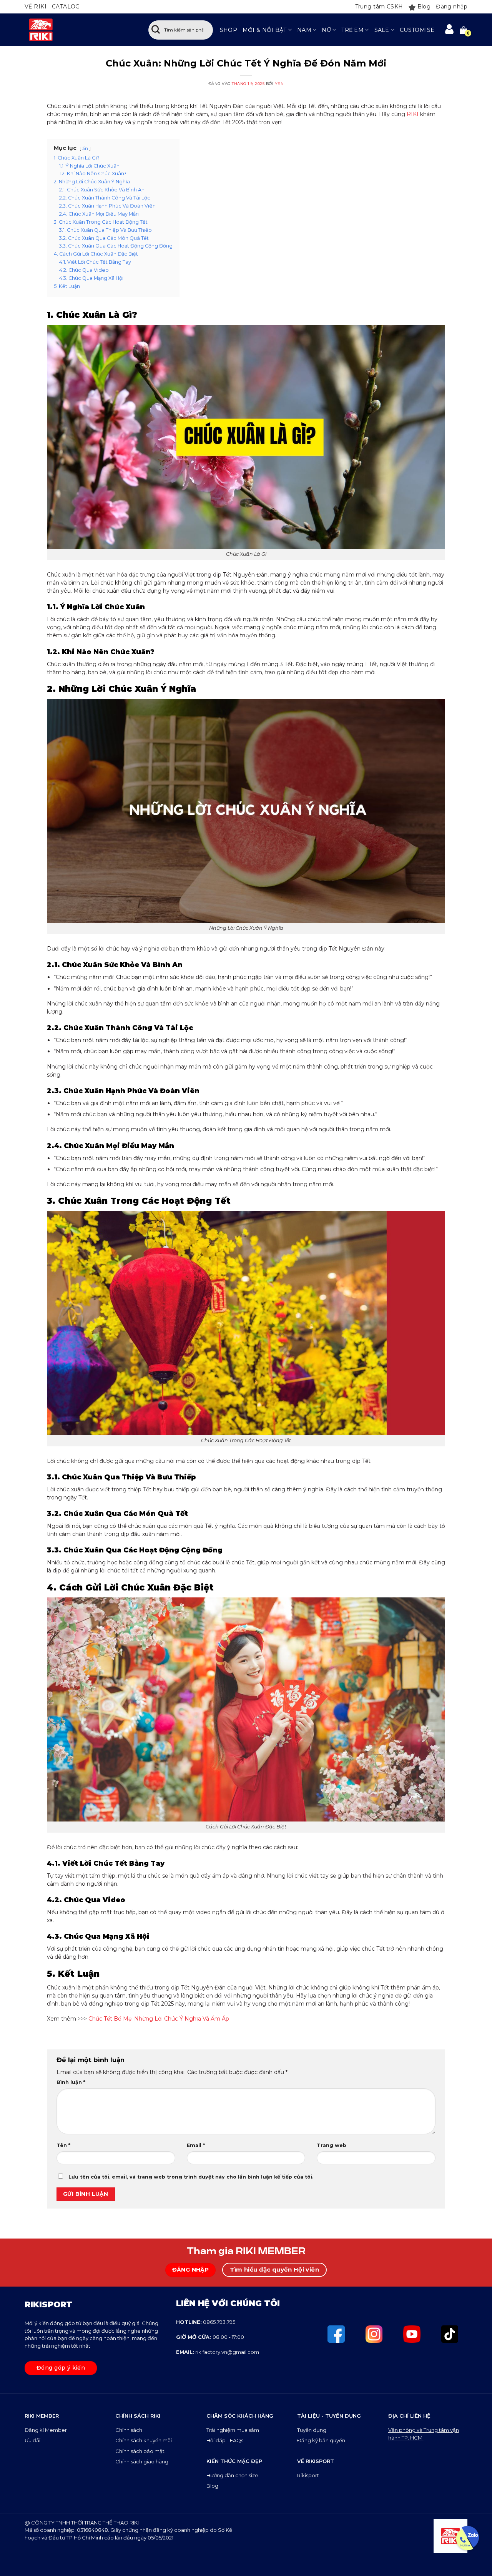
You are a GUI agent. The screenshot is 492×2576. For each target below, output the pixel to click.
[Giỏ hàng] (464, 30)
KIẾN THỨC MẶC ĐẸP (234, 2461)
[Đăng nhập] (449, 30)
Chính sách (129, 2430)
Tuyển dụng (312, 2430)
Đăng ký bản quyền (321, 2440)
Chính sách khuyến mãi (144, 2440)
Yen (279, 84)
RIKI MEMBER (42, 2416)
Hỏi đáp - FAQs (225, 2440)
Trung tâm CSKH (379, 7)
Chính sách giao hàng (142, 2461)
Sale (382, 30)
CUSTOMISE (417, 30)
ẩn (85, 148)
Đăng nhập (452, 7)
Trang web (332, 2145)
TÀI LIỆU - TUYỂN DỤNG (329, 2416)
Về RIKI (36, 7)
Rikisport (308, 2475)
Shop (229, 30)
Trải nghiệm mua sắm (233, 2430)
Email (196, 2145)
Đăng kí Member (46, 2430)
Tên (63, 2145)
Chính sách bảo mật (140, 2451)
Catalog (66, 7)
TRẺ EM (352, 30)
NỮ (326, 30)
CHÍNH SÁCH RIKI (138, 2416)
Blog (424, 7)
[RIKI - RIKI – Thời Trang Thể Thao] (79, 30)
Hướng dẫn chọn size (232, 2475)
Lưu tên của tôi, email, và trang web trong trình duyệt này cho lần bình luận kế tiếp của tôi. (191, 2177)
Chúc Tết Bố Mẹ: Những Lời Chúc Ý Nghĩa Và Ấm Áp (159, 2019)
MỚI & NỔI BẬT (265, 30)
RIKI (413, 114)
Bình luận (71, 2082)
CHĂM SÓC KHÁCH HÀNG (240, 2416)
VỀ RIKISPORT (316, 2461)
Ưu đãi (33, 2440)
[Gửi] (156, 30)
